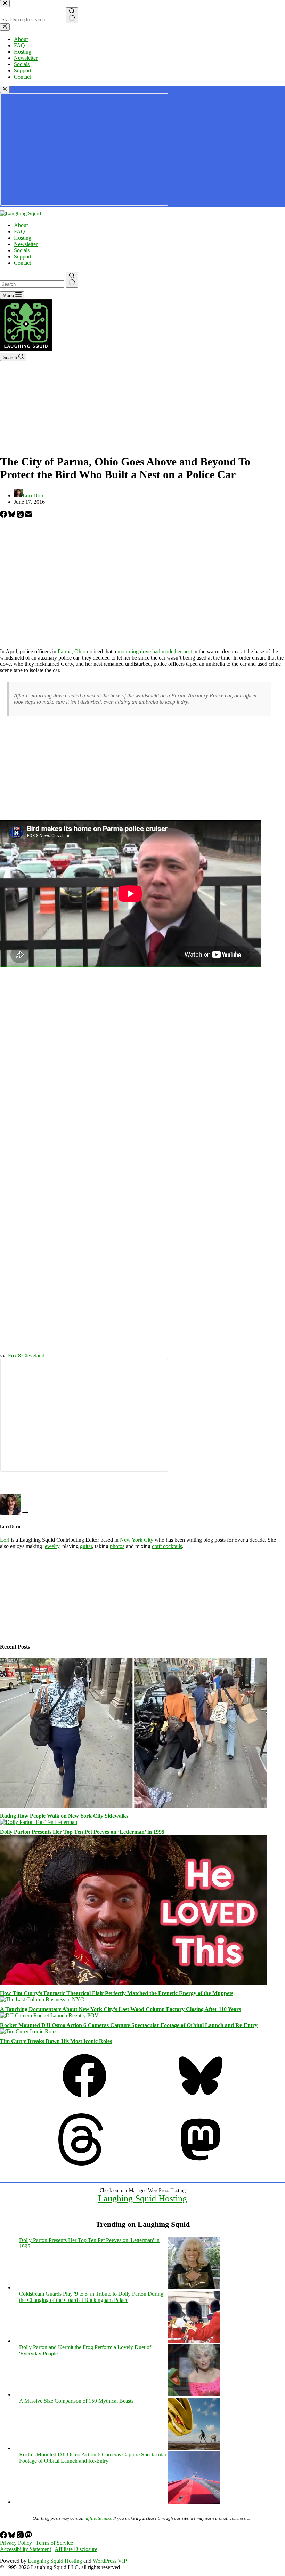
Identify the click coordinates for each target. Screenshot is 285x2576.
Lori (5, 1540)
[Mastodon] (201, 2164)
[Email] (28, 516)
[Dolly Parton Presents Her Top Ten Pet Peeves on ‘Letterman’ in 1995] (39, 1822)
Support (23, 257)
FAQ (19, 232)
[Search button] (72, 280)
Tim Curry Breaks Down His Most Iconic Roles (56, 2041)
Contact (22, 263)
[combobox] (32, 284)
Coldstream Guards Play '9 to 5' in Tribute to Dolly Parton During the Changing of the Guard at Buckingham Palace (91, 2297)
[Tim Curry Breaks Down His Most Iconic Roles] (29, 2031)
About (21, 225)
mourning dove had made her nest (155, 651)
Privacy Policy (16, 2543)
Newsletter (26, 244)
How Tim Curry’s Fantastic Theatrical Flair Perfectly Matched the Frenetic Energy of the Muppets (117, 1993)
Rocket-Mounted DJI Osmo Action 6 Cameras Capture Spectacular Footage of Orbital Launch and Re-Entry (129, 2025)
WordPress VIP (110, 2561)
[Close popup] (5, 89)
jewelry (51, 1546)
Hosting (23, 238)
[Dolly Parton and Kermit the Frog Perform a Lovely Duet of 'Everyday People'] (194, 2395)
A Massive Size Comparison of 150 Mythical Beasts (76, 2401)
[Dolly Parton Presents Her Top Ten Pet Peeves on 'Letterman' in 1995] (194, 2287)
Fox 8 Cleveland (26, 1355)
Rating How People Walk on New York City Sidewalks (64, 1816)
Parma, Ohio (72, 651)
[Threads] (21, 516)
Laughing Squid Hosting (142, 2198)
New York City (137, 1540)
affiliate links (99, 2518)
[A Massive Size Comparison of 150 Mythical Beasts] (194, 2448)
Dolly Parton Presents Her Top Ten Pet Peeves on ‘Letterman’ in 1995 (82, 1832)
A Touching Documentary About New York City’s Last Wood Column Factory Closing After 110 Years (120, 2009)
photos (117, 1546)
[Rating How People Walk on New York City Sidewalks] (133, 1806)
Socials (22, 250)
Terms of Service (54, 2543)
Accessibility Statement (26, 2549)
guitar (86, 1546)
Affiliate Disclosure (76, 2549)
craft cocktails (167, 1546)
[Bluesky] (13, 516)
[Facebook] (4, 516)
